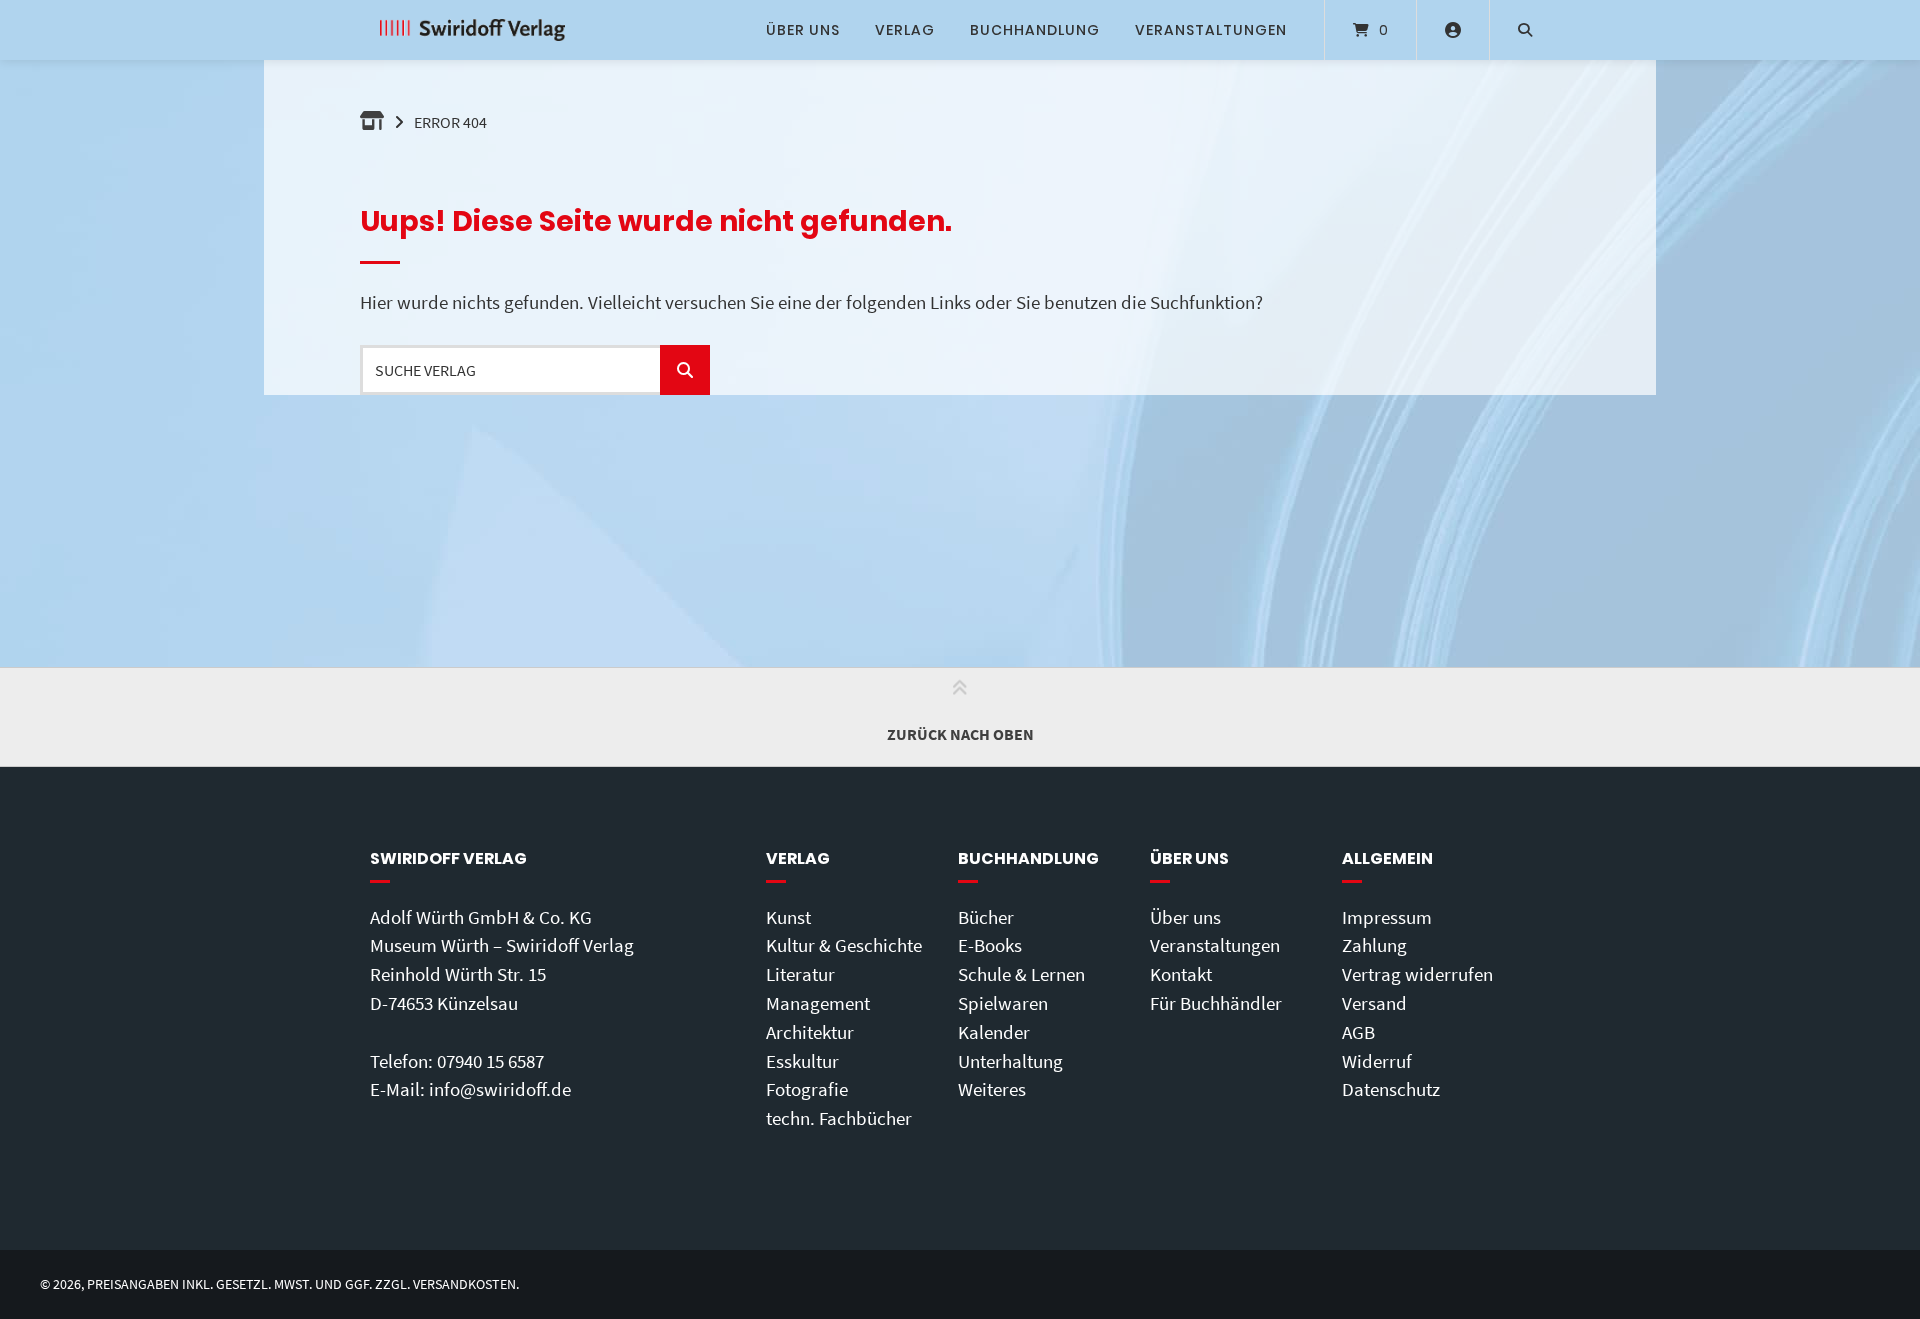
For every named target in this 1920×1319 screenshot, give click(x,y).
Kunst (788, 917)
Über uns (803, 30)
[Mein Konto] (1453, 30)
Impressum (1387, 917)
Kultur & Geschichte (844, 945)
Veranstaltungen (1211, 30)
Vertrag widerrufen (1417, 974)
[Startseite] (472, 30)
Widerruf (1377, 1061)
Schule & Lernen (1021, 974)
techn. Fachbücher (839, 1118)
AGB (1358, 1032)
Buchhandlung (1035, 30)
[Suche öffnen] (1525, 30)
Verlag (905, 30)
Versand (1374, 1003)
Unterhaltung (1010, 1061)
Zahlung (1374, 945)
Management (818, 1003)
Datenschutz (1391, 1089)
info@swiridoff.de (500, 1089)
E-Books (990, 945)
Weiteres (992, 1089)
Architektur (810, 1032)
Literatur (800, 974)
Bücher (986, 917)
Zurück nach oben (960, 734)
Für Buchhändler (1216, 1003)
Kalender (994, 1032)
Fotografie (807, 1089)
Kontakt (1181, 974)
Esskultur (802, 1061)
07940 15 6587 (490, 1061)
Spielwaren (1003, 1003)
